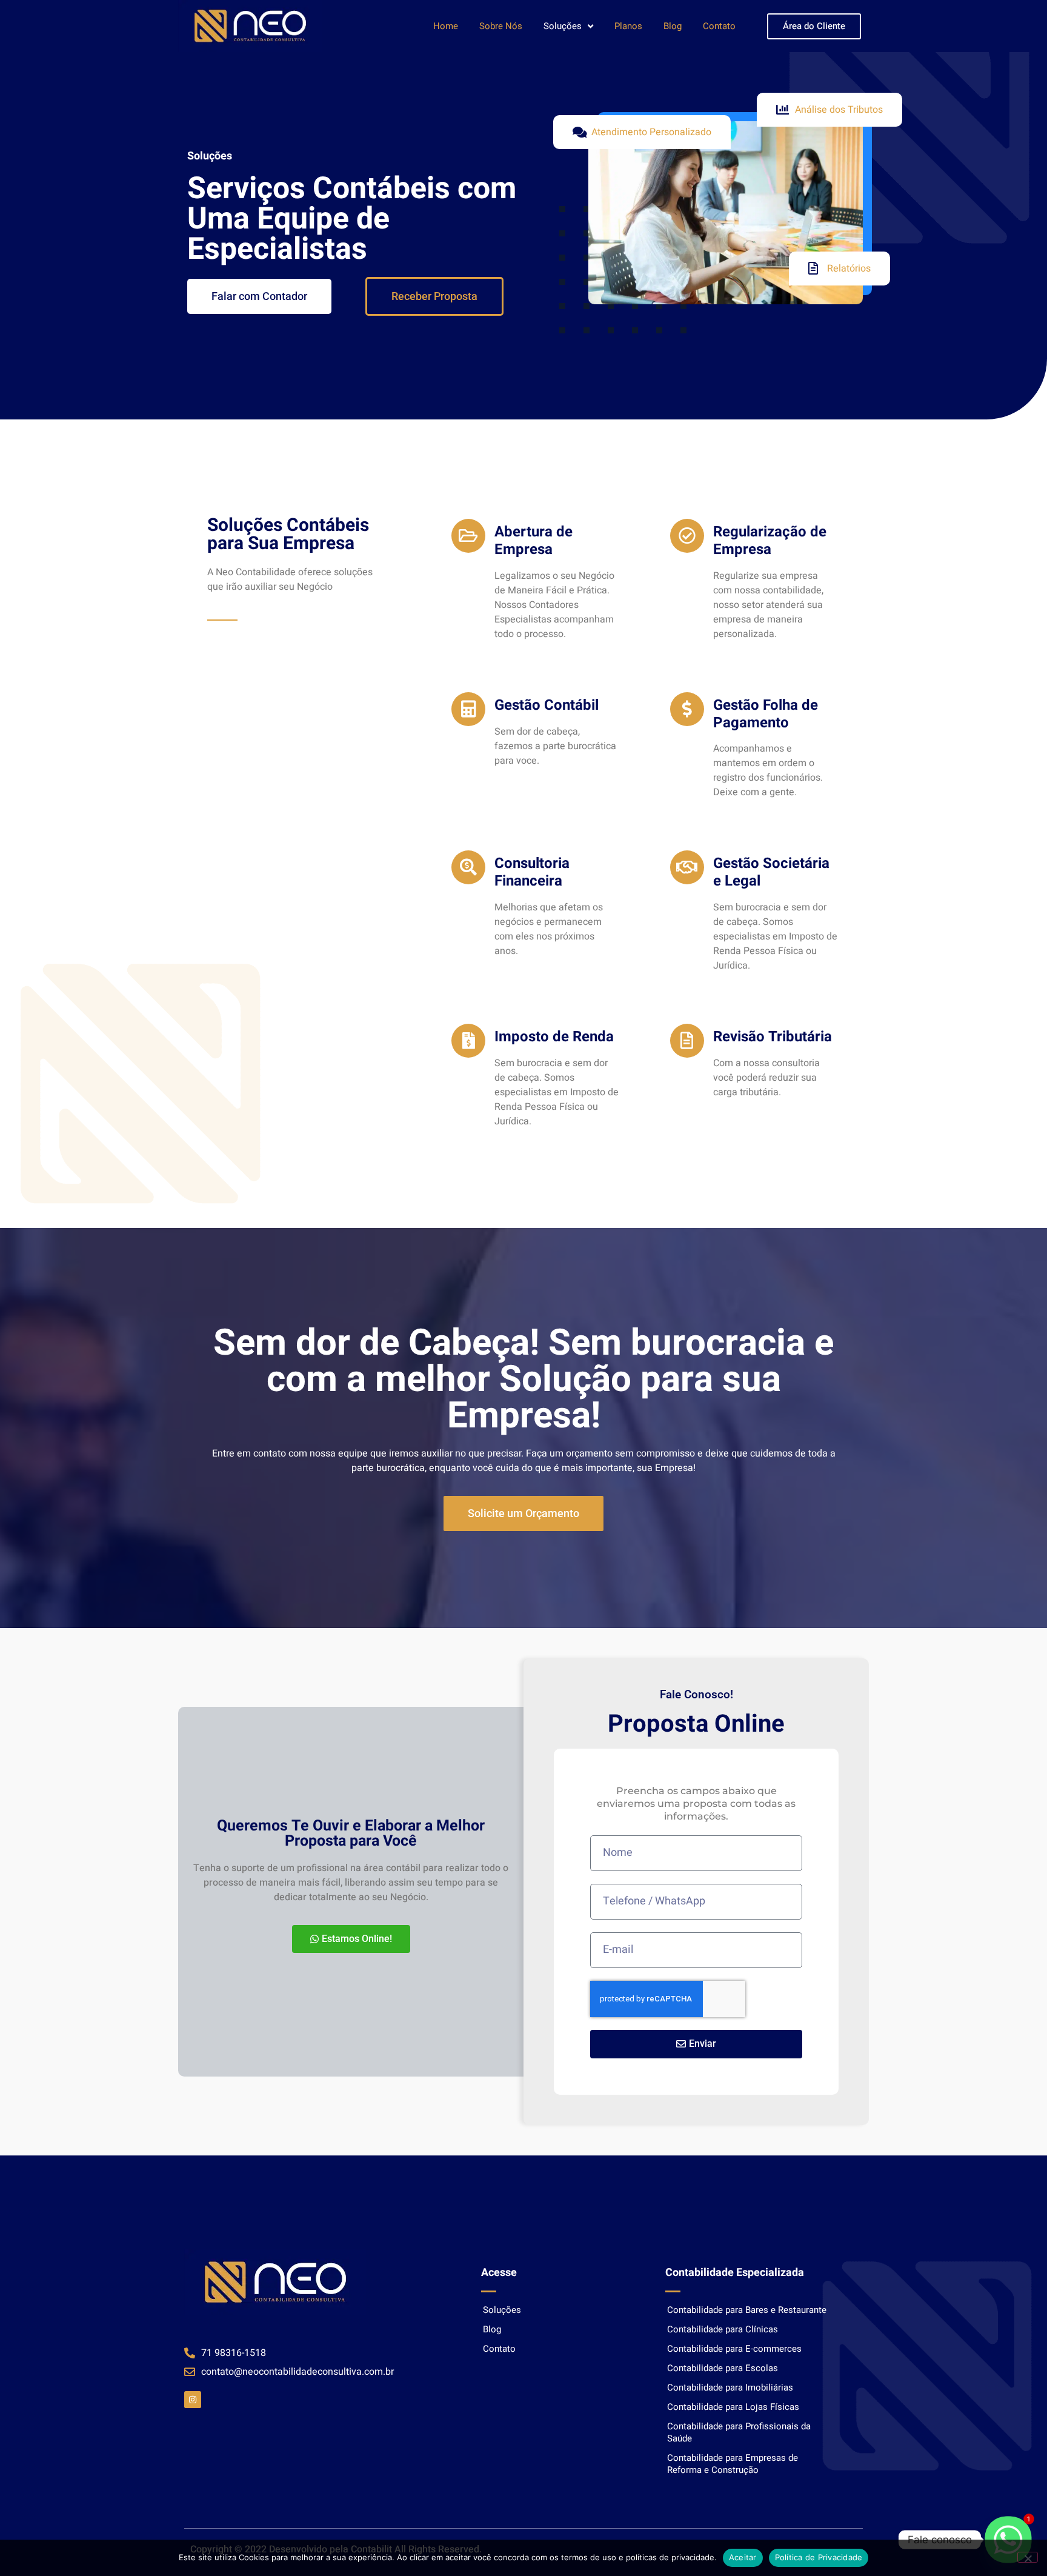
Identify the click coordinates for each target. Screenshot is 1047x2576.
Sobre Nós (501, 26)
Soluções (563, 26)
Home (446, 26)
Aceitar (743, 2557)
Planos (628, 26)
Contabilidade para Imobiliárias (730, 2387)
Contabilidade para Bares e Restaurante (747, 2310)
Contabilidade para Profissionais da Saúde (739, 2432)
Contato (719, 26)
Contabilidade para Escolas (723, 2368)
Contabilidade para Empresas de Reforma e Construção (733, 2464)
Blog (673, 26)
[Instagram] (193, 2400)
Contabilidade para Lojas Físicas (733, 2407)
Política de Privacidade (819, 2557)
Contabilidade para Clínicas (723, 2329)
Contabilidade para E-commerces (734, 2349)
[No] (1028, 2557)
